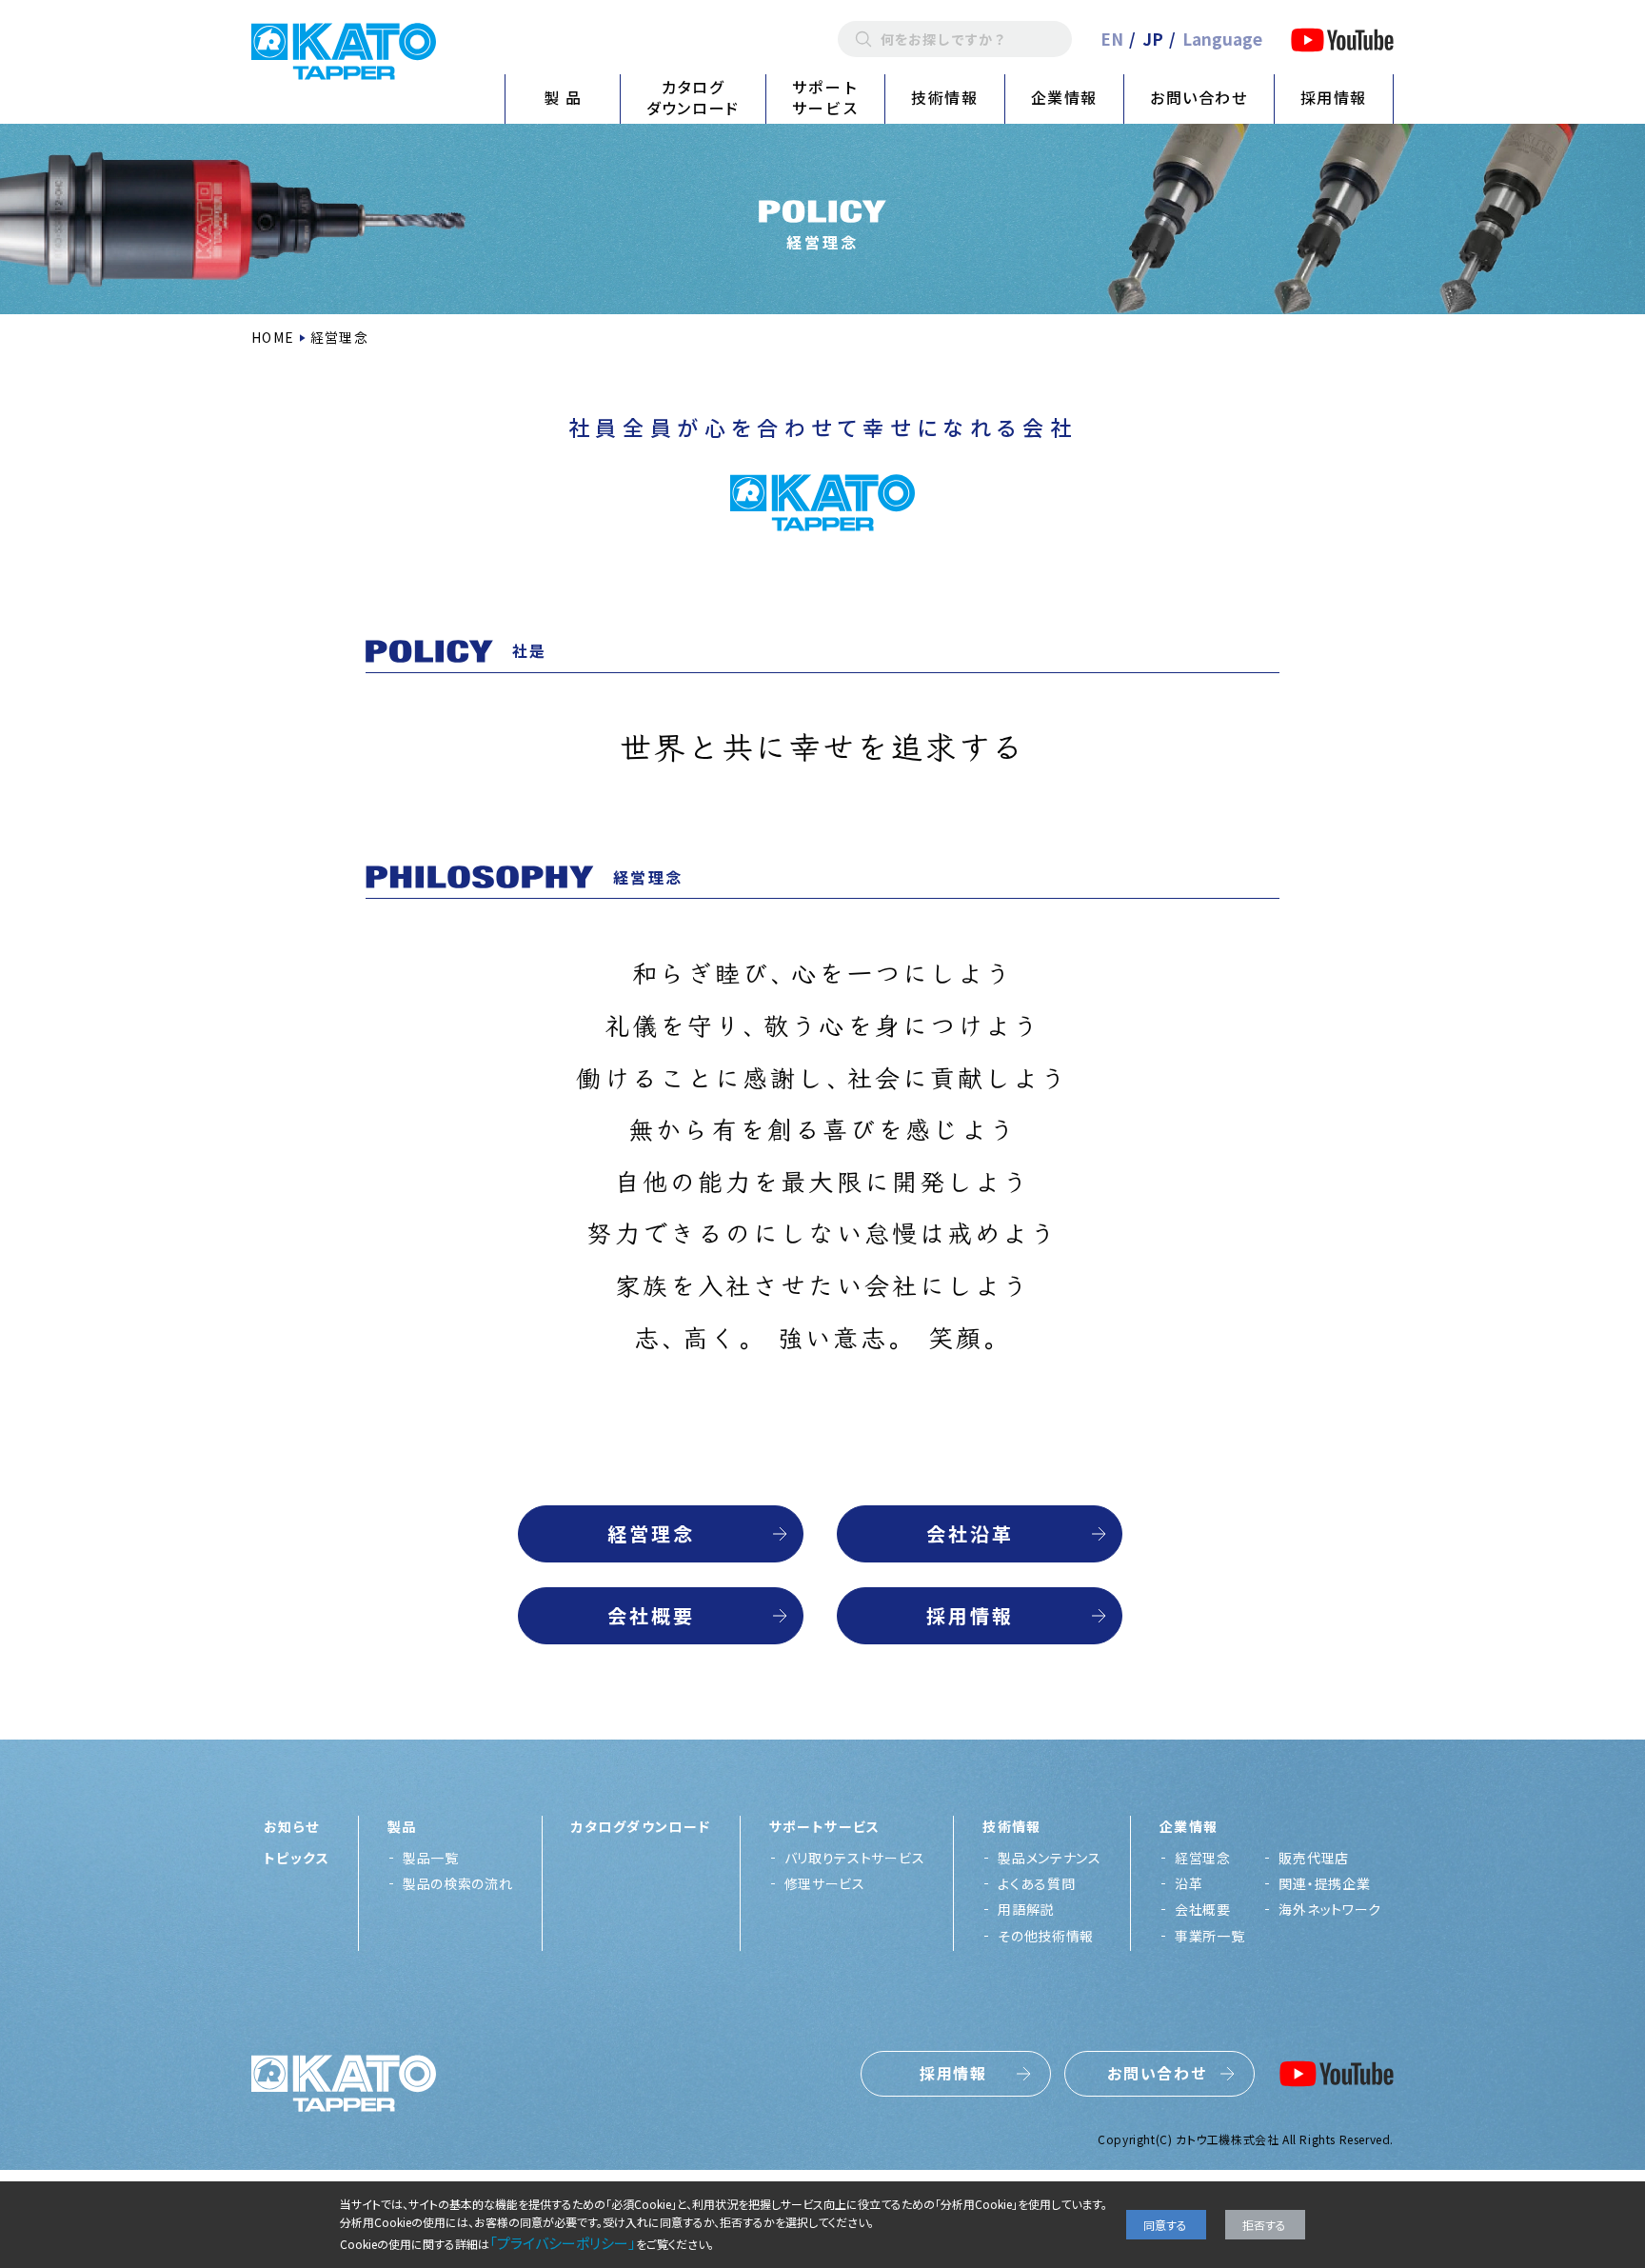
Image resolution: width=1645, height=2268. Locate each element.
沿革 (1189, 1883)
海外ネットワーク (1330, 1909)
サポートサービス (825, 97)
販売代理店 (1314, 1858)
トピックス (297, 1858)
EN (1112, 39)
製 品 (563, 97)
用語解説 (1026, 1909)
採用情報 (1334, 97)
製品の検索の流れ (458, 1883)
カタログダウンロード (693, 97)
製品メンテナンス (1050, 1858)
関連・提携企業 (1324, 1883)
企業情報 (1064, 97)
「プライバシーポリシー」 (563, 2243)
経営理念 (651, 1533)
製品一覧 (431, 1858)
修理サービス (825, 1883)
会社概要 (651, 1615)
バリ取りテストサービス (855, 1858)
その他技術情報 (1046, 1936)
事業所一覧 (1210, 1936)
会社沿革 (970, 1533)
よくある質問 (1036, 1883)
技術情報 (944, 97)
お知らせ (292, 1826)
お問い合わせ (1199, 97)
